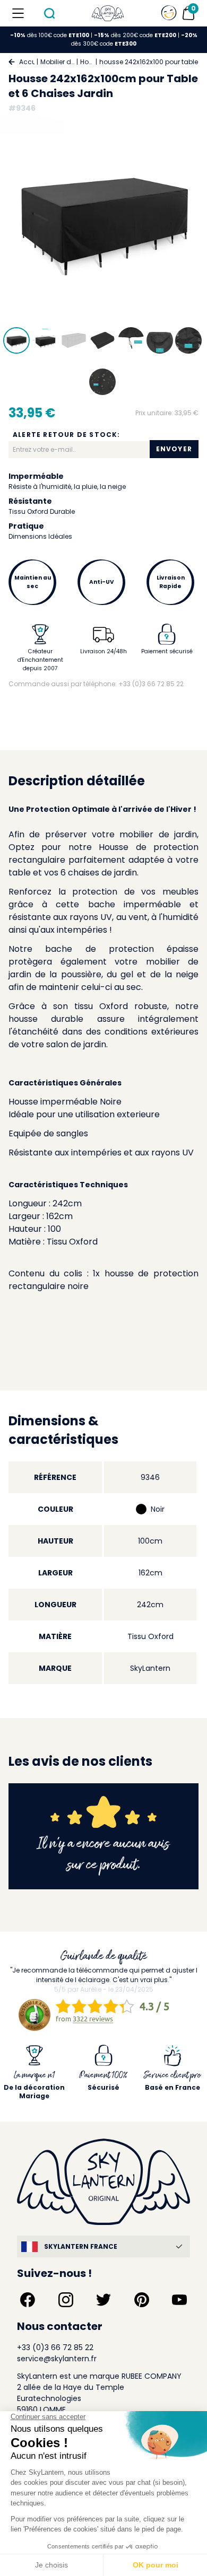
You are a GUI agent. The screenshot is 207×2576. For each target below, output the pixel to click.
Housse (87, 62)
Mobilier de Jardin (57, 62)
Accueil (27, 62)
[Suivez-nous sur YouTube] (179, 2300)
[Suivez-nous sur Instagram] (66, 2300)
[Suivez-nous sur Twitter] (103, 2300)
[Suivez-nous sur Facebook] (28, 2300)
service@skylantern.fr (57, 2359)
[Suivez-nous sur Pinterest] (142, 2300)
